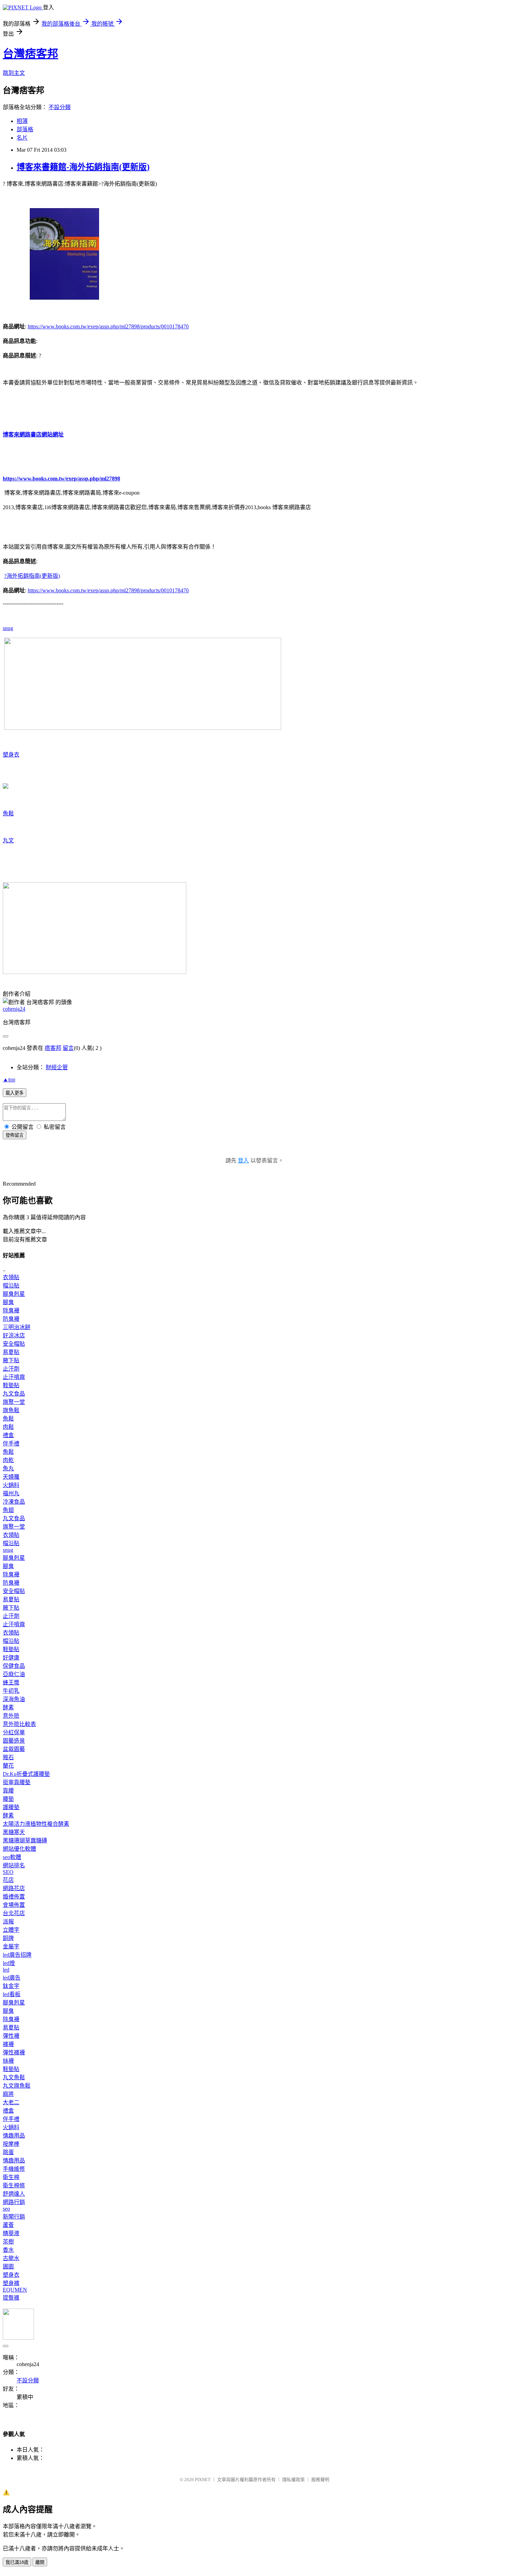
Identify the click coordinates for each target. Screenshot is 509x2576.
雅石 (8, 1757)
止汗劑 (11, 1369)
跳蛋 (8, 2152)
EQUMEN (15, 2290)
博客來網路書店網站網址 (33, 435)
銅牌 (8, 1938)
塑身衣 (11, 755)
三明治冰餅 (17, 1327)
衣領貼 (11, 1277)
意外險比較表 (19, 1724)
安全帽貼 (14, 1344)
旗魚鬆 (11, 1410)
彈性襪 (11, 2036)
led (6, 1970)
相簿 (22, 121)
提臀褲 (11, 2298)
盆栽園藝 (14, 1749)
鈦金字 (11, 1986)
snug (8, 628)
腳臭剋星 (14, 1294)
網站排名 (14, 1865)
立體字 (11, 1930)
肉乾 (8, 1460)
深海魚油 (14, 1699)
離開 (40, 2562)
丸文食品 (14, 1394)
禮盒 (8, 1435)
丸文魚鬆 (14, 2077)
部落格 (25, 129)
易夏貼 (11, 1352)
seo (6, 2209)
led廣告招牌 (17, 1955)
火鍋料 (11, 1485)
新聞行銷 (14, 2217)
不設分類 (60, 107)
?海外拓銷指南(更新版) (32, 576)
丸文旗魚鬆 (17, 2086)
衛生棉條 (14, 2185)
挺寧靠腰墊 (17, 1782)
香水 (8, 2250)
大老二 (11, 2102)
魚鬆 (8, 813)
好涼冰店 (14, 1335)
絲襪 (8, 2061)
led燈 (9, 1963)
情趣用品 (14, 2136)
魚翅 (8, 1510)
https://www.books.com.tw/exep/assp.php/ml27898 (61, 479)
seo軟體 (12, 1857)
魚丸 (8, 1468)
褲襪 (8, 2044)
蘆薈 (8, 2225)
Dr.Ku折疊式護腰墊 (26, 1774)
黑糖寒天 (14, 1832)
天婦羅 (11, 1477)
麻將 (8, 2094)
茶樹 (8, 2242)
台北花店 (14, 1913)
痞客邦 (53, 1048)
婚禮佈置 (14, 1897)
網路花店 (14, 1888)
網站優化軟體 (19, 1849)
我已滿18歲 (17, 2562)
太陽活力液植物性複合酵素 (36, 1824)
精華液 (11, 2233)
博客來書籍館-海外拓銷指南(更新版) (83, 167)
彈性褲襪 (14, 2052)
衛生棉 (11, 2177)
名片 (22, 138)
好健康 (11, 1658)
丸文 (8, 840)
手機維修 (14, 2169)
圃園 (8, 2267)
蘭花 (8, 1766)
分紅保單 (14, 1732)
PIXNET (203, 2480)
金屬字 (11, 1946)
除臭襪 (11, 1311)
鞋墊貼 (11, 1385)
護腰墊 (11, 1807)
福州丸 (11, 1493)
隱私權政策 (293, 2480)
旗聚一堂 (14, 1402)
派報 (8, 1922)
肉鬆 (8, 1427)
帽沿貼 (11, 1286)
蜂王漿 (11, 1683)
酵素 (8, 1707)
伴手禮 (11, 1444)
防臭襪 (11, 1319)
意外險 (11, 1716)
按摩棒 (11, 2144)
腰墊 (8, 1799)
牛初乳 (11, 1691)
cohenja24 (14, 1009)
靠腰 (8, 1791)
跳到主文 (14, 73)
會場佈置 (14, 1905)
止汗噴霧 (14, 1377)
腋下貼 (11, 1360)
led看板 (12, 1994)
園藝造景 (14, 1741)
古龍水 (11, 2258)
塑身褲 (11, 2283)
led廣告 (12, 1978)
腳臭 (8, 1302)
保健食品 (14, 1666)
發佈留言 (15, 1135)
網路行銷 (14, 2202)
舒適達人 (14, 2194)
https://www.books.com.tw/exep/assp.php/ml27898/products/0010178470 (108, 326)
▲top (9, 1079)
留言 (68, 1048)
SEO (8, 1872)
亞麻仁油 (14, 1674)
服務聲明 (320, 2480)
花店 (8, 1880)
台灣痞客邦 (30, 54)
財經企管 (57, 1067)
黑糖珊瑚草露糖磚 (25, 1840)
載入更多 (15, 1093)
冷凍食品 (14, 1502)
